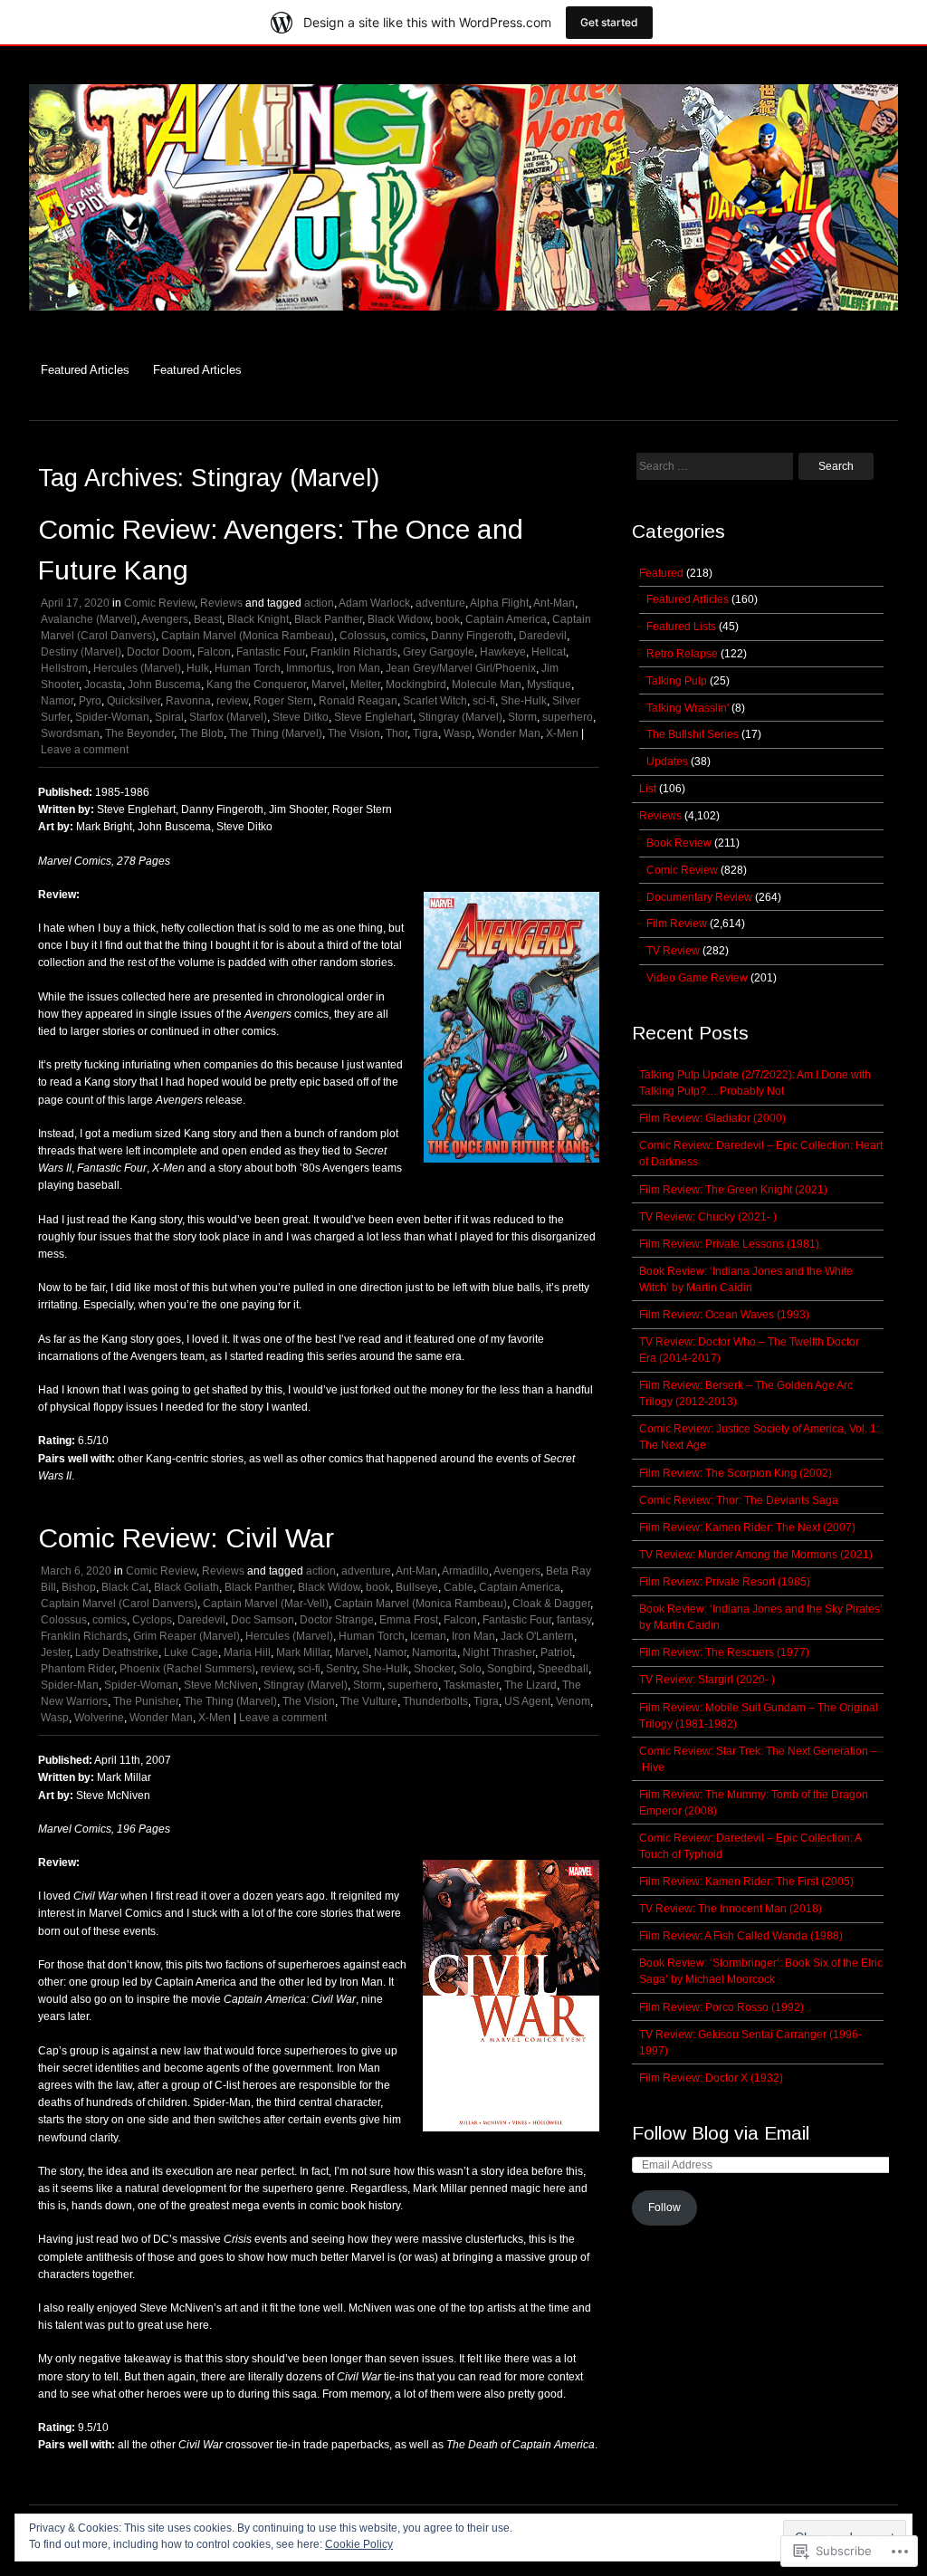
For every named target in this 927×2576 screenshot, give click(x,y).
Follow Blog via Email (721, 2133)
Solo (470, 1669)
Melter (365, 685)
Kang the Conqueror (256, 685)
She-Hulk (524, 701)
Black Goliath (186, 1587)
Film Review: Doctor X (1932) (711, 2078)
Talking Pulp (677, 681)
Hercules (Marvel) (137, 668)
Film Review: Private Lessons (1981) (729, 1244)
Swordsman (70, 733)
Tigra (425, 733)
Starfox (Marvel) (228, 717)
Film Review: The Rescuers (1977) (724, 1652)
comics (408, 636)
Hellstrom (64, 668)
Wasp (458, 733)
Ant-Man (554, 603)
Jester (55, 1652)
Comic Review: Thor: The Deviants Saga (739, 1500)
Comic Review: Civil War (186, 1538)
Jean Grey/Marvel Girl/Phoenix (461, 668)
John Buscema (164, 685)
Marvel (328, 685)
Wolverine (99, 1718)
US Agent (527, 1701)
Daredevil (543, 636)
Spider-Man (70, 1685)
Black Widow (399, 619)
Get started (609, 22)
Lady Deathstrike (117, 1652)
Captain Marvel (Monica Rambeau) (248, 636)
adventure (440, 603)
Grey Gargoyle (439, 652)
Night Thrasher (499, 1652)
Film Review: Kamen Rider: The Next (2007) (747, 1527)
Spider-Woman (112, 717)
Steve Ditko (301, 717)
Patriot (556, 1652)
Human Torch (248, 668)
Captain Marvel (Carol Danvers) (119, 1604)
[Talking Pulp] (463, 320)
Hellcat (549, 652)
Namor (57, 701)
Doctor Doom (159, 652)
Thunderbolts (435, 1701)
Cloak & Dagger (551, 1604)
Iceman (428, 1636)
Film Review (677, 924)
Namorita (435, 1652)
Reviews (221, 603)
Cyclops (152, 1620)
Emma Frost (409, 1620)
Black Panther (328, 619)
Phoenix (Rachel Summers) (187, 1669)
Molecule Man (487, 685)
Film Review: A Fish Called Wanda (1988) (741, 1936)
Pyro (90, 701)
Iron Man (358, 668)
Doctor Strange (337, 1620)
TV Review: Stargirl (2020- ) (707, 1680)
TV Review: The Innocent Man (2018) (731, 1909)
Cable (459, 1587)
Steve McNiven (221, 1685)
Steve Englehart (373, 717)
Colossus (363, 636)
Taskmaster (471, 1685)
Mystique (549, 685)
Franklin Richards (354, 652)
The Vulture (369, 1701)
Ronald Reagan (358, 701)
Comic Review (159, 603)
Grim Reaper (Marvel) (186, 1636)
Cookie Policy (359, 2544)
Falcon (214, 652)
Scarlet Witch (435, 701)
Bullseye (417, 1587)
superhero (568, 717)
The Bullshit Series (693, 734)
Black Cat (125, 1587)
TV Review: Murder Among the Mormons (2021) (756, 1555)
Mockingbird (416, 685)
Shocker (434, 1669)
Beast (208, 619)
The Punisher (146, 1701)
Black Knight (258, 619)
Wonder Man (509, 733)
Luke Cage (191, 1652)
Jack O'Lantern (537, 1636)
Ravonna (188, 701)
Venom (573, 1701)
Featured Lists (681, 627)
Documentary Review (699, 897)
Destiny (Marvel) (81, 652)
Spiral (169, 717)
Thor (397, 733)
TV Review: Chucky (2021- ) (708, 1217)
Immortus (309, 668)
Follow (664, 2207)
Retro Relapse (682, 654)
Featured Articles (85, 370)
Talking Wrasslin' (688, 708)
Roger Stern (283, 701)
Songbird (510, 1669)
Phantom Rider (77, 1669)
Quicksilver (134, 701)
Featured (661, 573)
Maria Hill (247, 1652)
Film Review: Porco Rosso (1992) (722, 2007)
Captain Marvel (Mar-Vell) (266, 1604)
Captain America (506, 619)
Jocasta (103, 685)
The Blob (201, 733)
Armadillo (465, 1571)
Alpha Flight (499, 603)
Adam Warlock (374, 603)
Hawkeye (503, 652)
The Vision (354, 733)
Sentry (341, 1669)
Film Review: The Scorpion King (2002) (736, 1473)
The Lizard (530, 1685)
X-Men (562, 733)
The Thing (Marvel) (276, 733)
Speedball (563, 1669)
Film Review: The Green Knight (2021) (733, 1190)
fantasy (574, 1620)
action (319, 603)
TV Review (673, 951)
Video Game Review (697, 978)
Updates (667, 761)
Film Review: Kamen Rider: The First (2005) (746, 1882)
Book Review (679, 843)
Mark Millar (303, 1652)
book (448, 619)
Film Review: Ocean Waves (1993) (724, 1315)
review (232, 701)
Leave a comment (85, 750)
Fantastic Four (271, 652)
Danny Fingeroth (472, 636)
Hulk (198, 668)
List (648, 789)
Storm (522, 717)
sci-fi (484, 701)
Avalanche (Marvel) (89, 619)
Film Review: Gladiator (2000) (712, 1118)
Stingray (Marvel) (460, 717)
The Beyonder (139, 733)
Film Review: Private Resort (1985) (725, 1582)
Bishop (79, 1587)
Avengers (165, 619)
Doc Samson (263, 1620)
